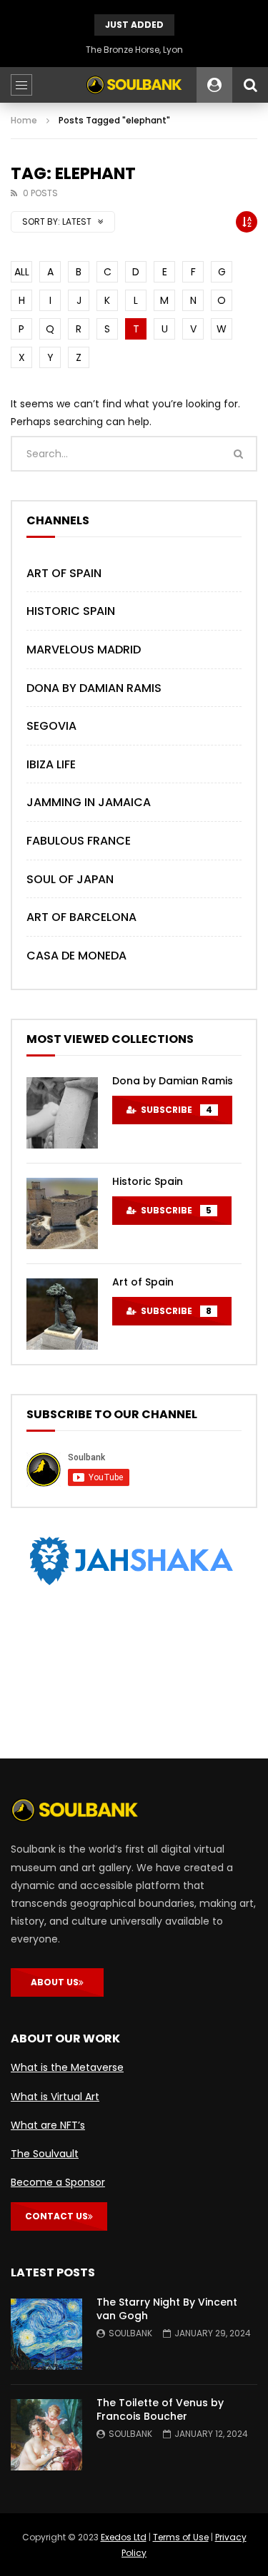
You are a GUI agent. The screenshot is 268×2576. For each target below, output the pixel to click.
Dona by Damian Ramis (94, 688)
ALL (22, 272)
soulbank (130, 2333)
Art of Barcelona (81, 917)
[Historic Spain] (62, 1213)
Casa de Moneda (76, 956)
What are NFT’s (48, 2125)
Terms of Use (181, 2537)
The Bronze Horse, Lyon (134, 50)
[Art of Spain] (62, 1314)
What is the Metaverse (67, 2067)
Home (24, 120)
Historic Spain (71, 611)
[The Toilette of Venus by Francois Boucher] (46, 2435)
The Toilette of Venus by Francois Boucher (160, 2409)
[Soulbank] (134, 85)
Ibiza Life (51, 764)
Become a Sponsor (58, 2182)
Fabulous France (79, 841)
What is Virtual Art (55, 2097)
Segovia (51, 726)
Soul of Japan (70, 879)
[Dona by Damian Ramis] (62, 1113)
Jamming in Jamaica (89, 802)
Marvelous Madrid (84, 650)
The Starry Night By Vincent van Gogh (167, 2309)
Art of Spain (64, 573)
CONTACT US (56, 2216)
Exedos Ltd (124, 2537)
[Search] (250, 85)
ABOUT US (55, 1982)
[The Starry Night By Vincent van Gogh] (46, 2334)
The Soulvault (45, 2154)
